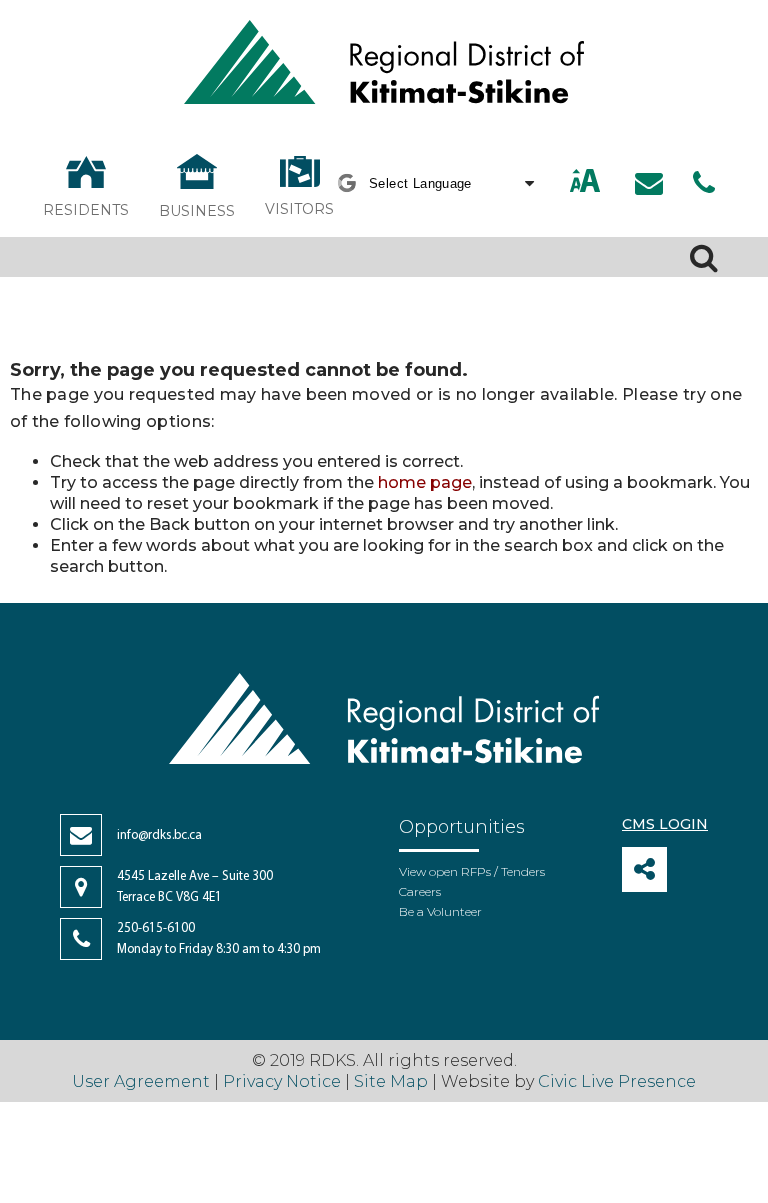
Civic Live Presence (617, 1081)
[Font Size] (585, 182)
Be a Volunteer (440, 911)
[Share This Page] (644, 869)
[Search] (704, 257)
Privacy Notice (282, 1081)
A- (608, 182)
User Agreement (141, 1081)
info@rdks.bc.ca (159, 835)
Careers (420, 891)
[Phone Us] (704, 183)
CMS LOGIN (665, 824)
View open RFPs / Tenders (472, 871)
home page (425, 482)
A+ (564, 182)
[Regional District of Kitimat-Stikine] (384, 64)
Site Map (391, 1081)
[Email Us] (649, 183)
